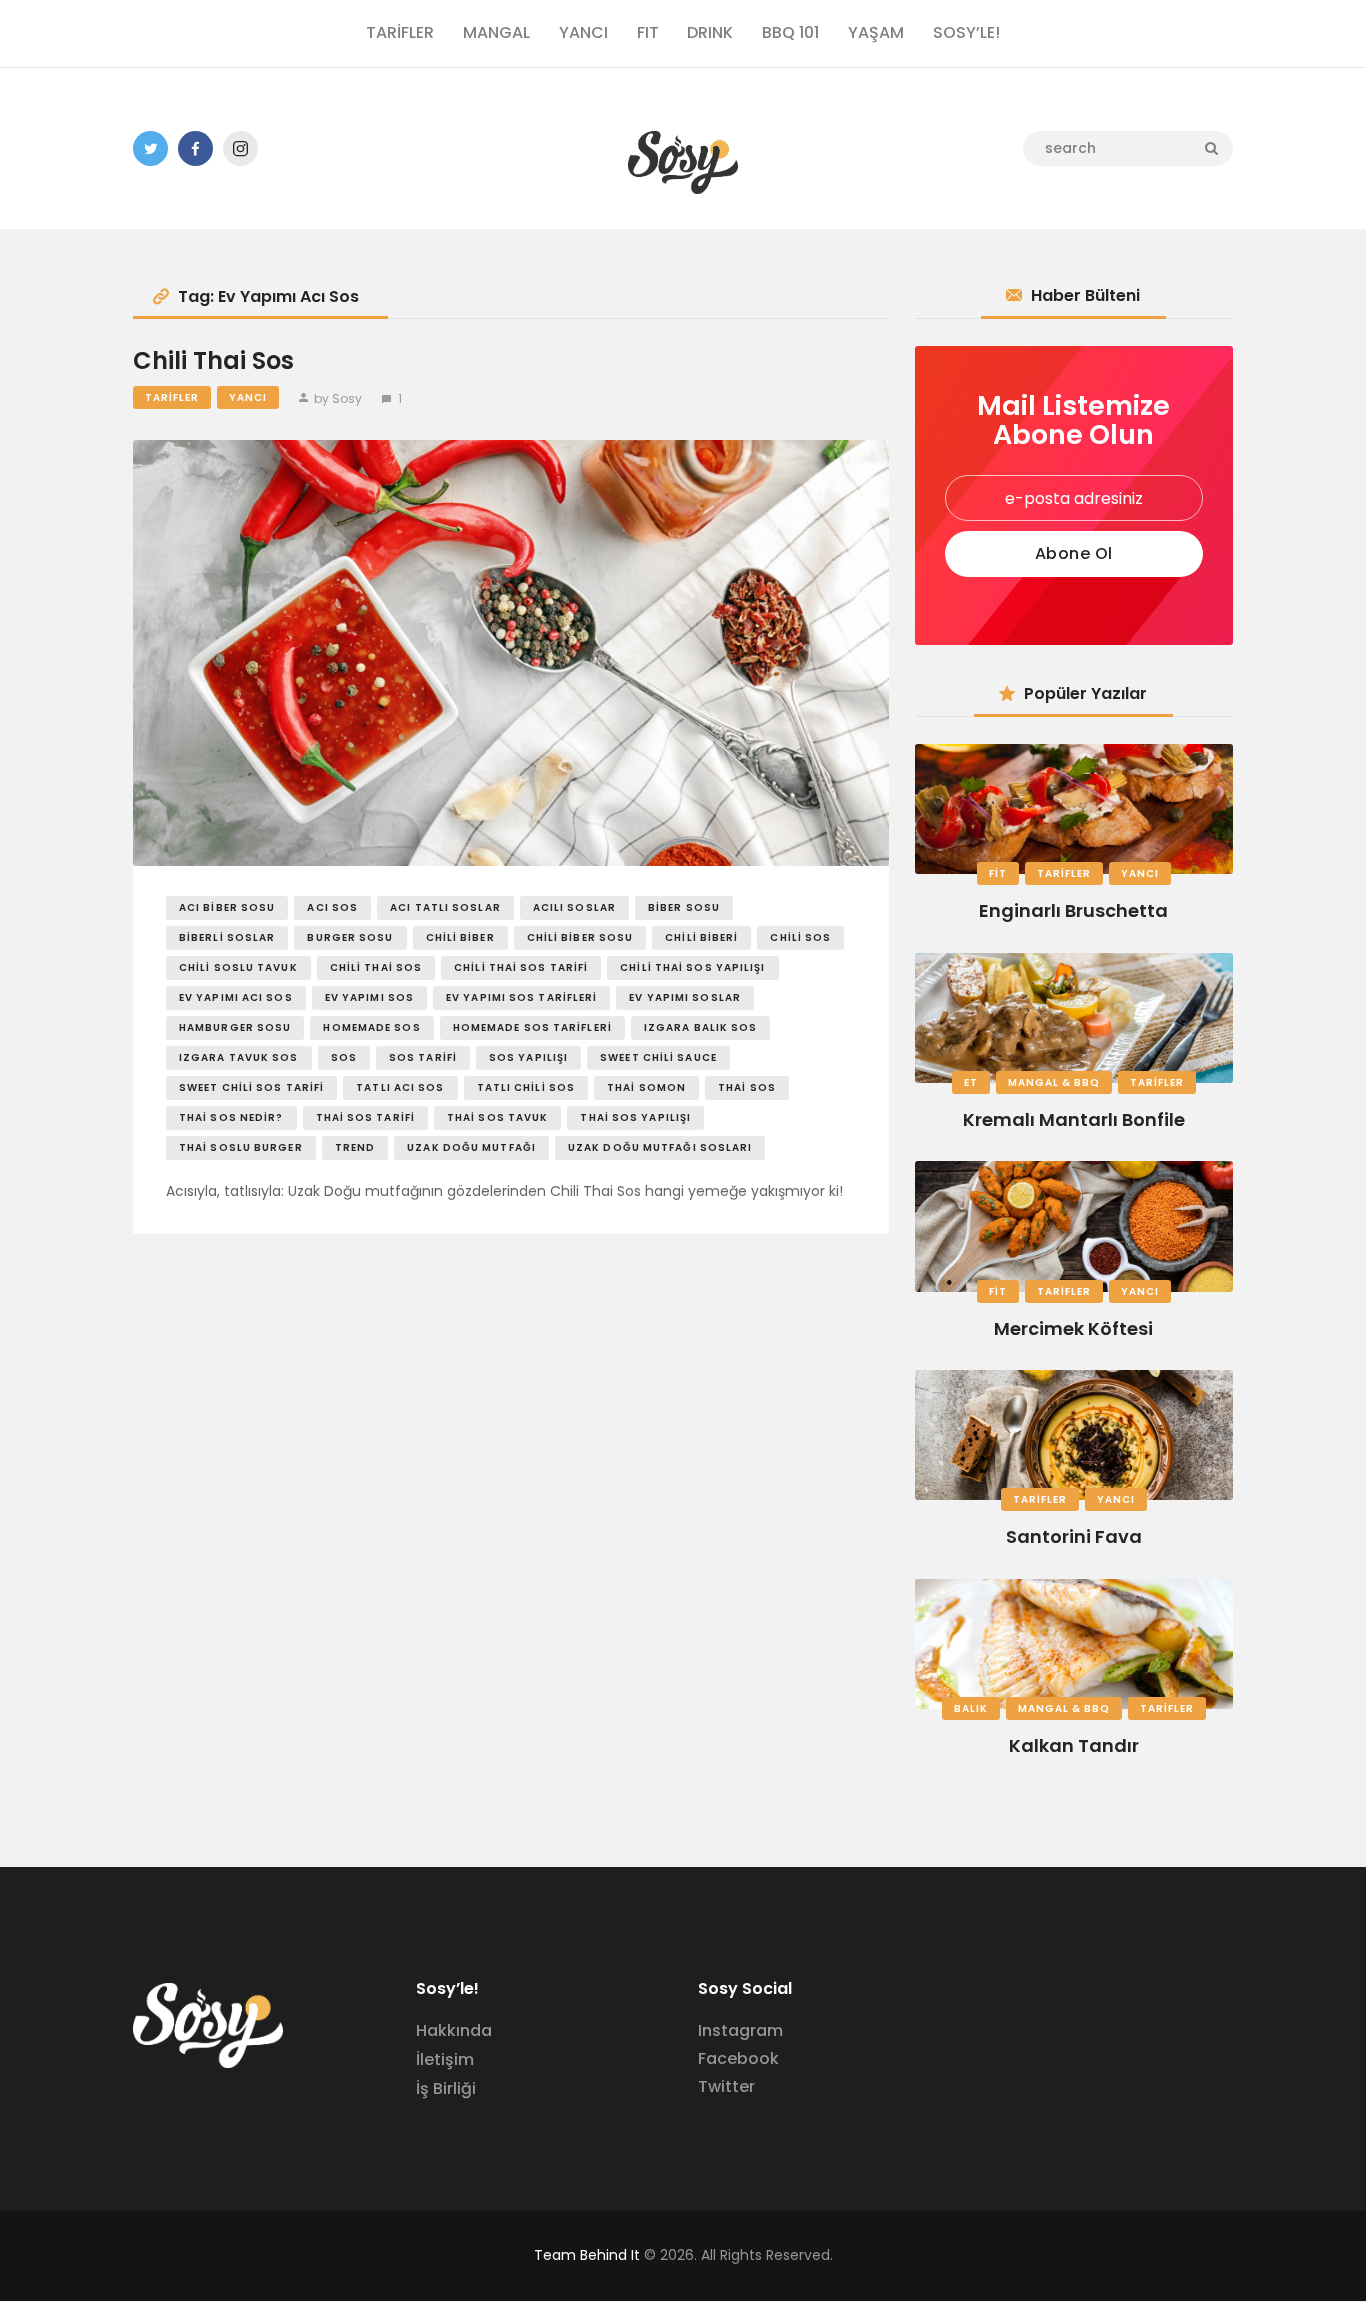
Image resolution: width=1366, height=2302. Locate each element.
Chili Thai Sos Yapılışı (692, 967)
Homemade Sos (371, 1027)
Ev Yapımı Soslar (685, 997)
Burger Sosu (350, 937)
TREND (355, 1147)
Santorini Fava (1074, 1536)
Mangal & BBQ (1054, 1082)
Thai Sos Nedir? (231, 1117)
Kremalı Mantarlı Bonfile (1074, 1119)
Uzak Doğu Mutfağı (471, 1147)
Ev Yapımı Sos (369, 997)
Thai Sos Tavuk (497, 1117)
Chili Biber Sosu (580, 937)
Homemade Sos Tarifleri (532, 1027)
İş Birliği (446, 2088)
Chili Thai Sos (213, 361)
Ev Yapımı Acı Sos (236, 997)
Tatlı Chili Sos (526, 1087)
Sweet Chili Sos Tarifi (251, 1087)
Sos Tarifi (423, 1057)
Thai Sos (747, 1087)
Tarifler (172, 397)
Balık (971, 1708)
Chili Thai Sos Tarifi (521, 967)
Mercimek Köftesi (1073, 1328)
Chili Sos (800, 937)
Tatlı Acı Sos (400, 1087)
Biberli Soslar (227, 937)
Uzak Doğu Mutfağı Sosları (660, 1147)
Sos (344, 1057)
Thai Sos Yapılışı (635, 1117)
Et (971, 1082)
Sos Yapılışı (528, 1057)
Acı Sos (332, 907)
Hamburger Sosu (235, 1027)
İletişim (445, 2059)
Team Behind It (587, 2255)
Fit (998, 873)
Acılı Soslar (574, 907)
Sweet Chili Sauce (658, 1057)
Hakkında (454, 2030)
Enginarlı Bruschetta (1073, 910)
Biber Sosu (684, 907)
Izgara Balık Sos (701, 1027)
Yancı (248, 397)
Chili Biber (460, 937)
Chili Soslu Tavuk (238, 967)
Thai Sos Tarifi (366, 1117)
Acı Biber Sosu (227, 907)
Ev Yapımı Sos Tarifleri (521, 997)
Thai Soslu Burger (241, 1147)
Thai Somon (646, 1087)
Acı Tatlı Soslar (445, 907)
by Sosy (338, 398)
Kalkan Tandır (1074, 1745)
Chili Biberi (701, 937)
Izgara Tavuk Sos (239, 1057)
